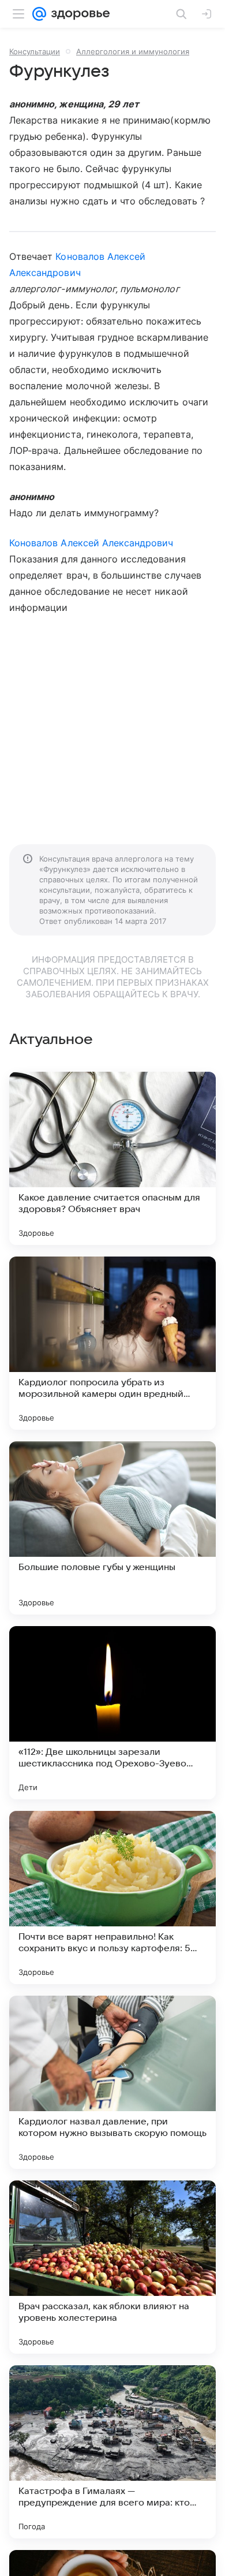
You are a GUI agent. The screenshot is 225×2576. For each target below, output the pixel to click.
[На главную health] (78, 14)
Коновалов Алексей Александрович (91, 543)
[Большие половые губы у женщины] (112, 1528)
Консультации (35, 51)
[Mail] (39, 14)
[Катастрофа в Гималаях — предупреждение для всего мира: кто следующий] (112, 2452)
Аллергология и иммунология (133, 51)
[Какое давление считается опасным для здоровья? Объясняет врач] (112, 1158)
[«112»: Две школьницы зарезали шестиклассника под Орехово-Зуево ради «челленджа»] (112, 1713)
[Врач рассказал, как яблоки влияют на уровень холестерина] (112, 2267)
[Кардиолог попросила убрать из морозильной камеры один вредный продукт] (112, 1343)
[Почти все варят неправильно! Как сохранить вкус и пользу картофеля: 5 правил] (112, 1897)
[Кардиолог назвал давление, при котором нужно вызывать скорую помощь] (112, 2082)
